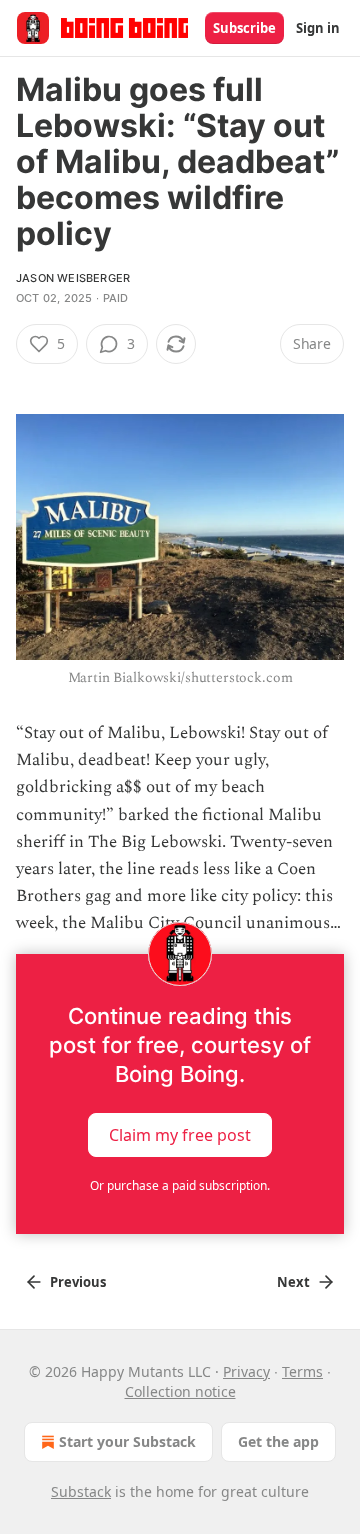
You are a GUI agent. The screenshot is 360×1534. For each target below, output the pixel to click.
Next (293, 1282)
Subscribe (244, 28)
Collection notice (180, 1391)
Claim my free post (180, 1134)
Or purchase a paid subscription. (180, 1185)
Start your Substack (127, 1441)
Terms (302, 1371)
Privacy (246, 1371)
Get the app (278, 1441)
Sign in (318, 28)
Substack (81, 1491)
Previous (78, 1282)
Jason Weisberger (73, 278)
